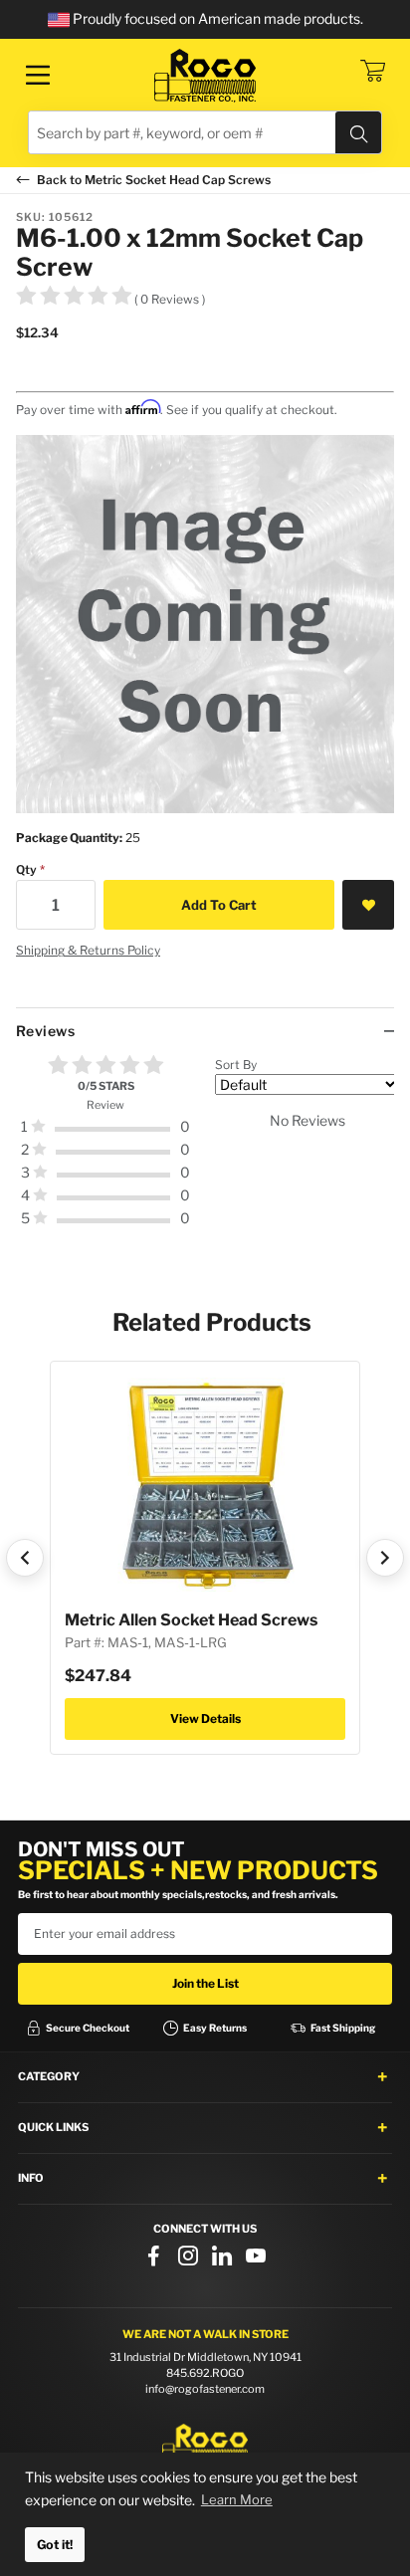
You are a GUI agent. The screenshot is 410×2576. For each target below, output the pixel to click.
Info (31, 2178)
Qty (26, 869)
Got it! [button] (55, 2545)
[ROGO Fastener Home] (205, 2446)
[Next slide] (385, 1558)
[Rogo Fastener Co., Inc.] (205, 76)
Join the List (205, 1983)
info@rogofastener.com (205, 2389)
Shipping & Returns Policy (88, 950)
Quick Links (53, 2127)
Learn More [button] (237, 2499)
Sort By (236, 1065)
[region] (205, 1150)
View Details (205, 1718)
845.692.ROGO (205, 2373)
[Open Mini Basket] (372, 71)
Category (49, 2076)
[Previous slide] (25, 1558)
